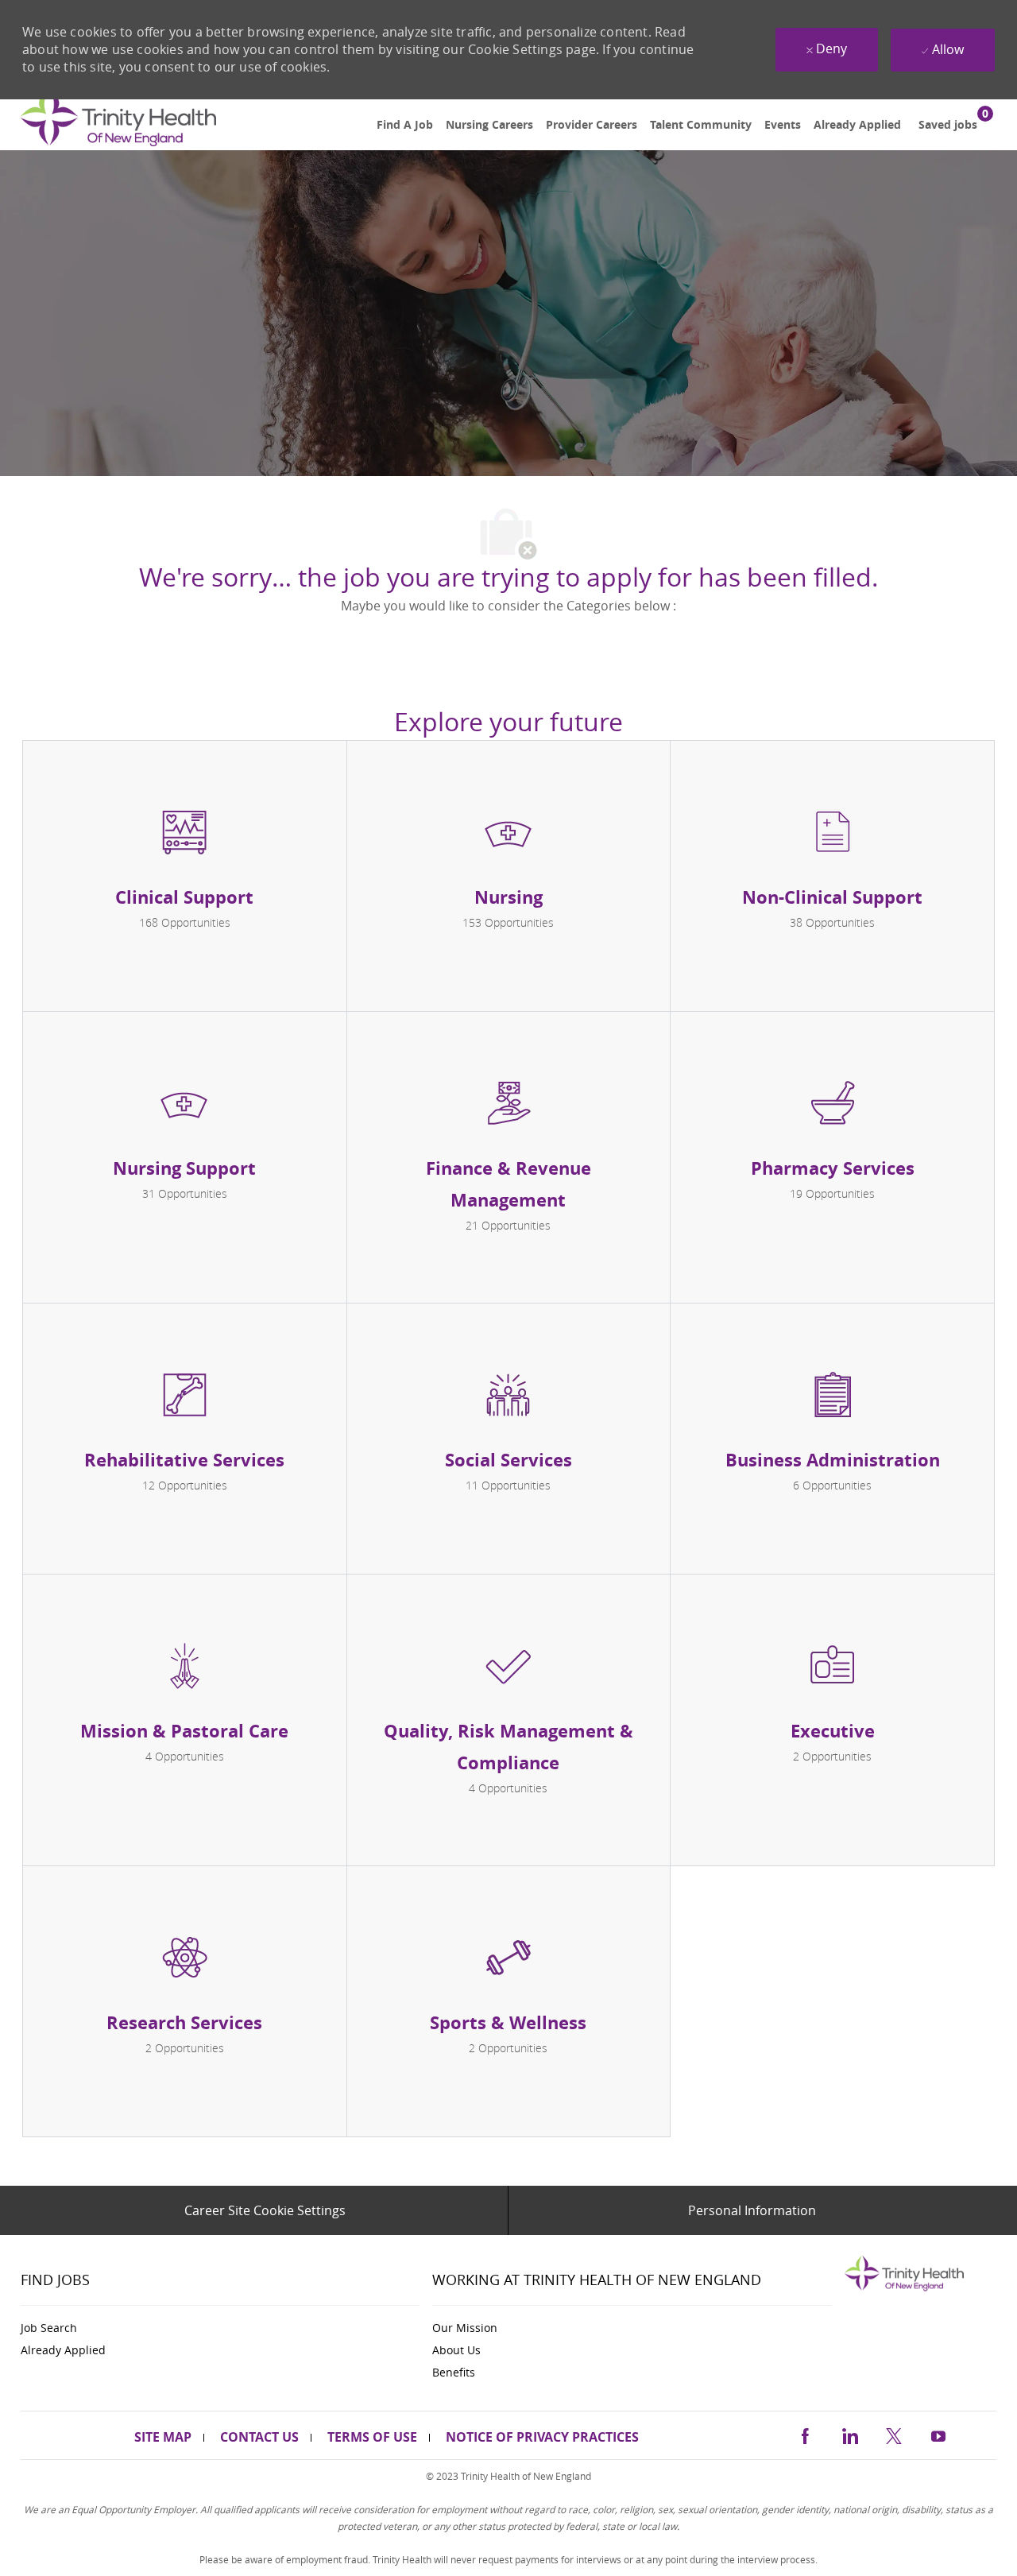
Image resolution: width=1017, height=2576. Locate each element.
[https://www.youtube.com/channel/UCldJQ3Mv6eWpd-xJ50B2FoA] (938, 2434)
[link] (118, 125)
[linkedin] (849, 2434)
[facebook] (805, 2434)
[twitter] (894, 2434)
